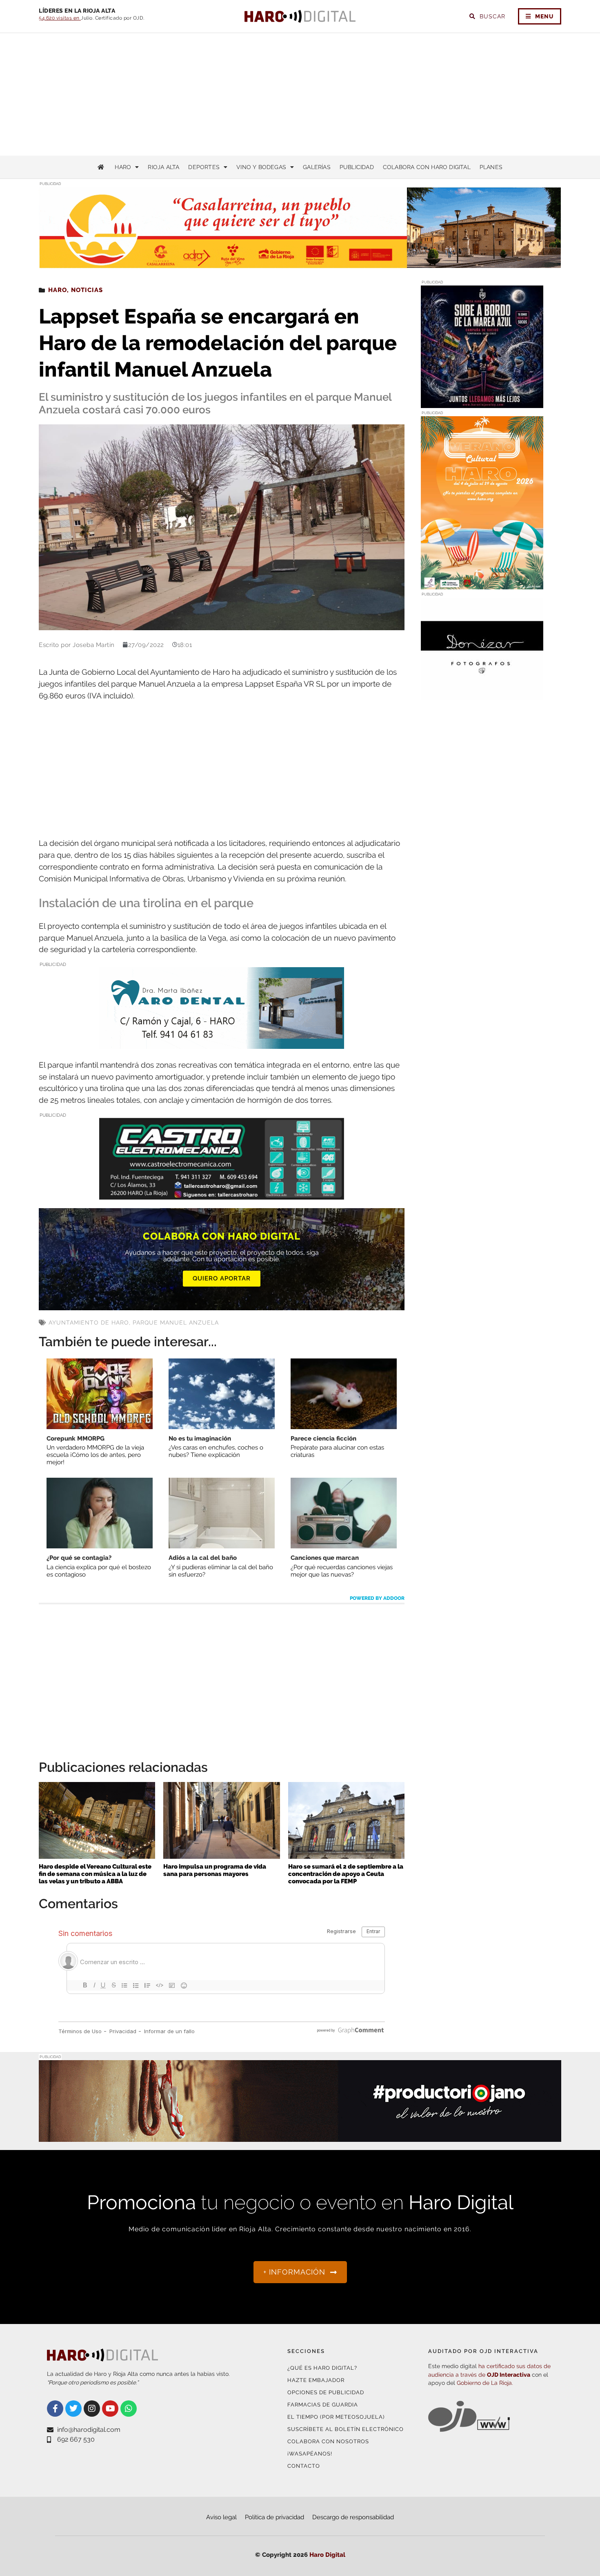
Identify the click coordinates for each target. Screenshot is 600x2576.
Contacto (304, 2466)
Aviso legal (221, 2517)
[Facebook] (55, 2409)
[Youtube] (110, 2409)
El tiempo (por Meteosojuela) (336, 2417)
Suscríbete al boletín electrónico (346, 2429)
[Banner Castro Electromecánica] (222, 1194)
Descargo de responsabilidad (353, 2517)
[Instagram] (92, 2409)
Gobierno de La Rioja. (485, 2383)
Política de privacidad (274, 2517)
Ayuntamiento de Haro (89, 1323)
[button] (479, 252)
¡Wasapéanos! (310, 2454)
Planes (491, 167)
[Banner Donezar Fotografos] (482, 695)
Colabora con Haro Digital (427, 167)
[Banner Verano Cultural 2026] (482, 584)
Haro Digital (327, 2555)
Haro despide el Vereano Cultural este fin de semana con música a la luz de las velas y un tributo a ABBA (95, 1874)
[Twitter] (73, 2409)
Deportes (204, 167)
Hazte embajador (316, 2380)
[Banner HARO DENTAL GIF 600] (222, 1043)
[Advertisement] (300, 94)
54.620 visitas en (60, 18)
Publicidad (357, 167)
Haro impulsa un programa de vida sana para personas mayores (215, 1870)
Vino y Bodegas (261, 167)
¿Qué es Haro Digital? (322, 2368)
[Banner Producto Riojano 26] (300, 2137)
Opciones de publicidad (326, 2392)
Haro (123, 167)
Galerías (317, 167)
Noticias (87, 290)
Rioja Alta (163, 167)
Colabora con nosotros (328, 2441)
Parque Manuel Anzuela (176, 1323)
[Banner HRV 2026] (482, 403)
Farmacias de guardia (323, 2405)
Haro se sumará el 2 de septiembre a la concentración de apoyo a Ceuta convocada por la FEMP (346, 1874)
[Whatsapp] (129, 2409)
